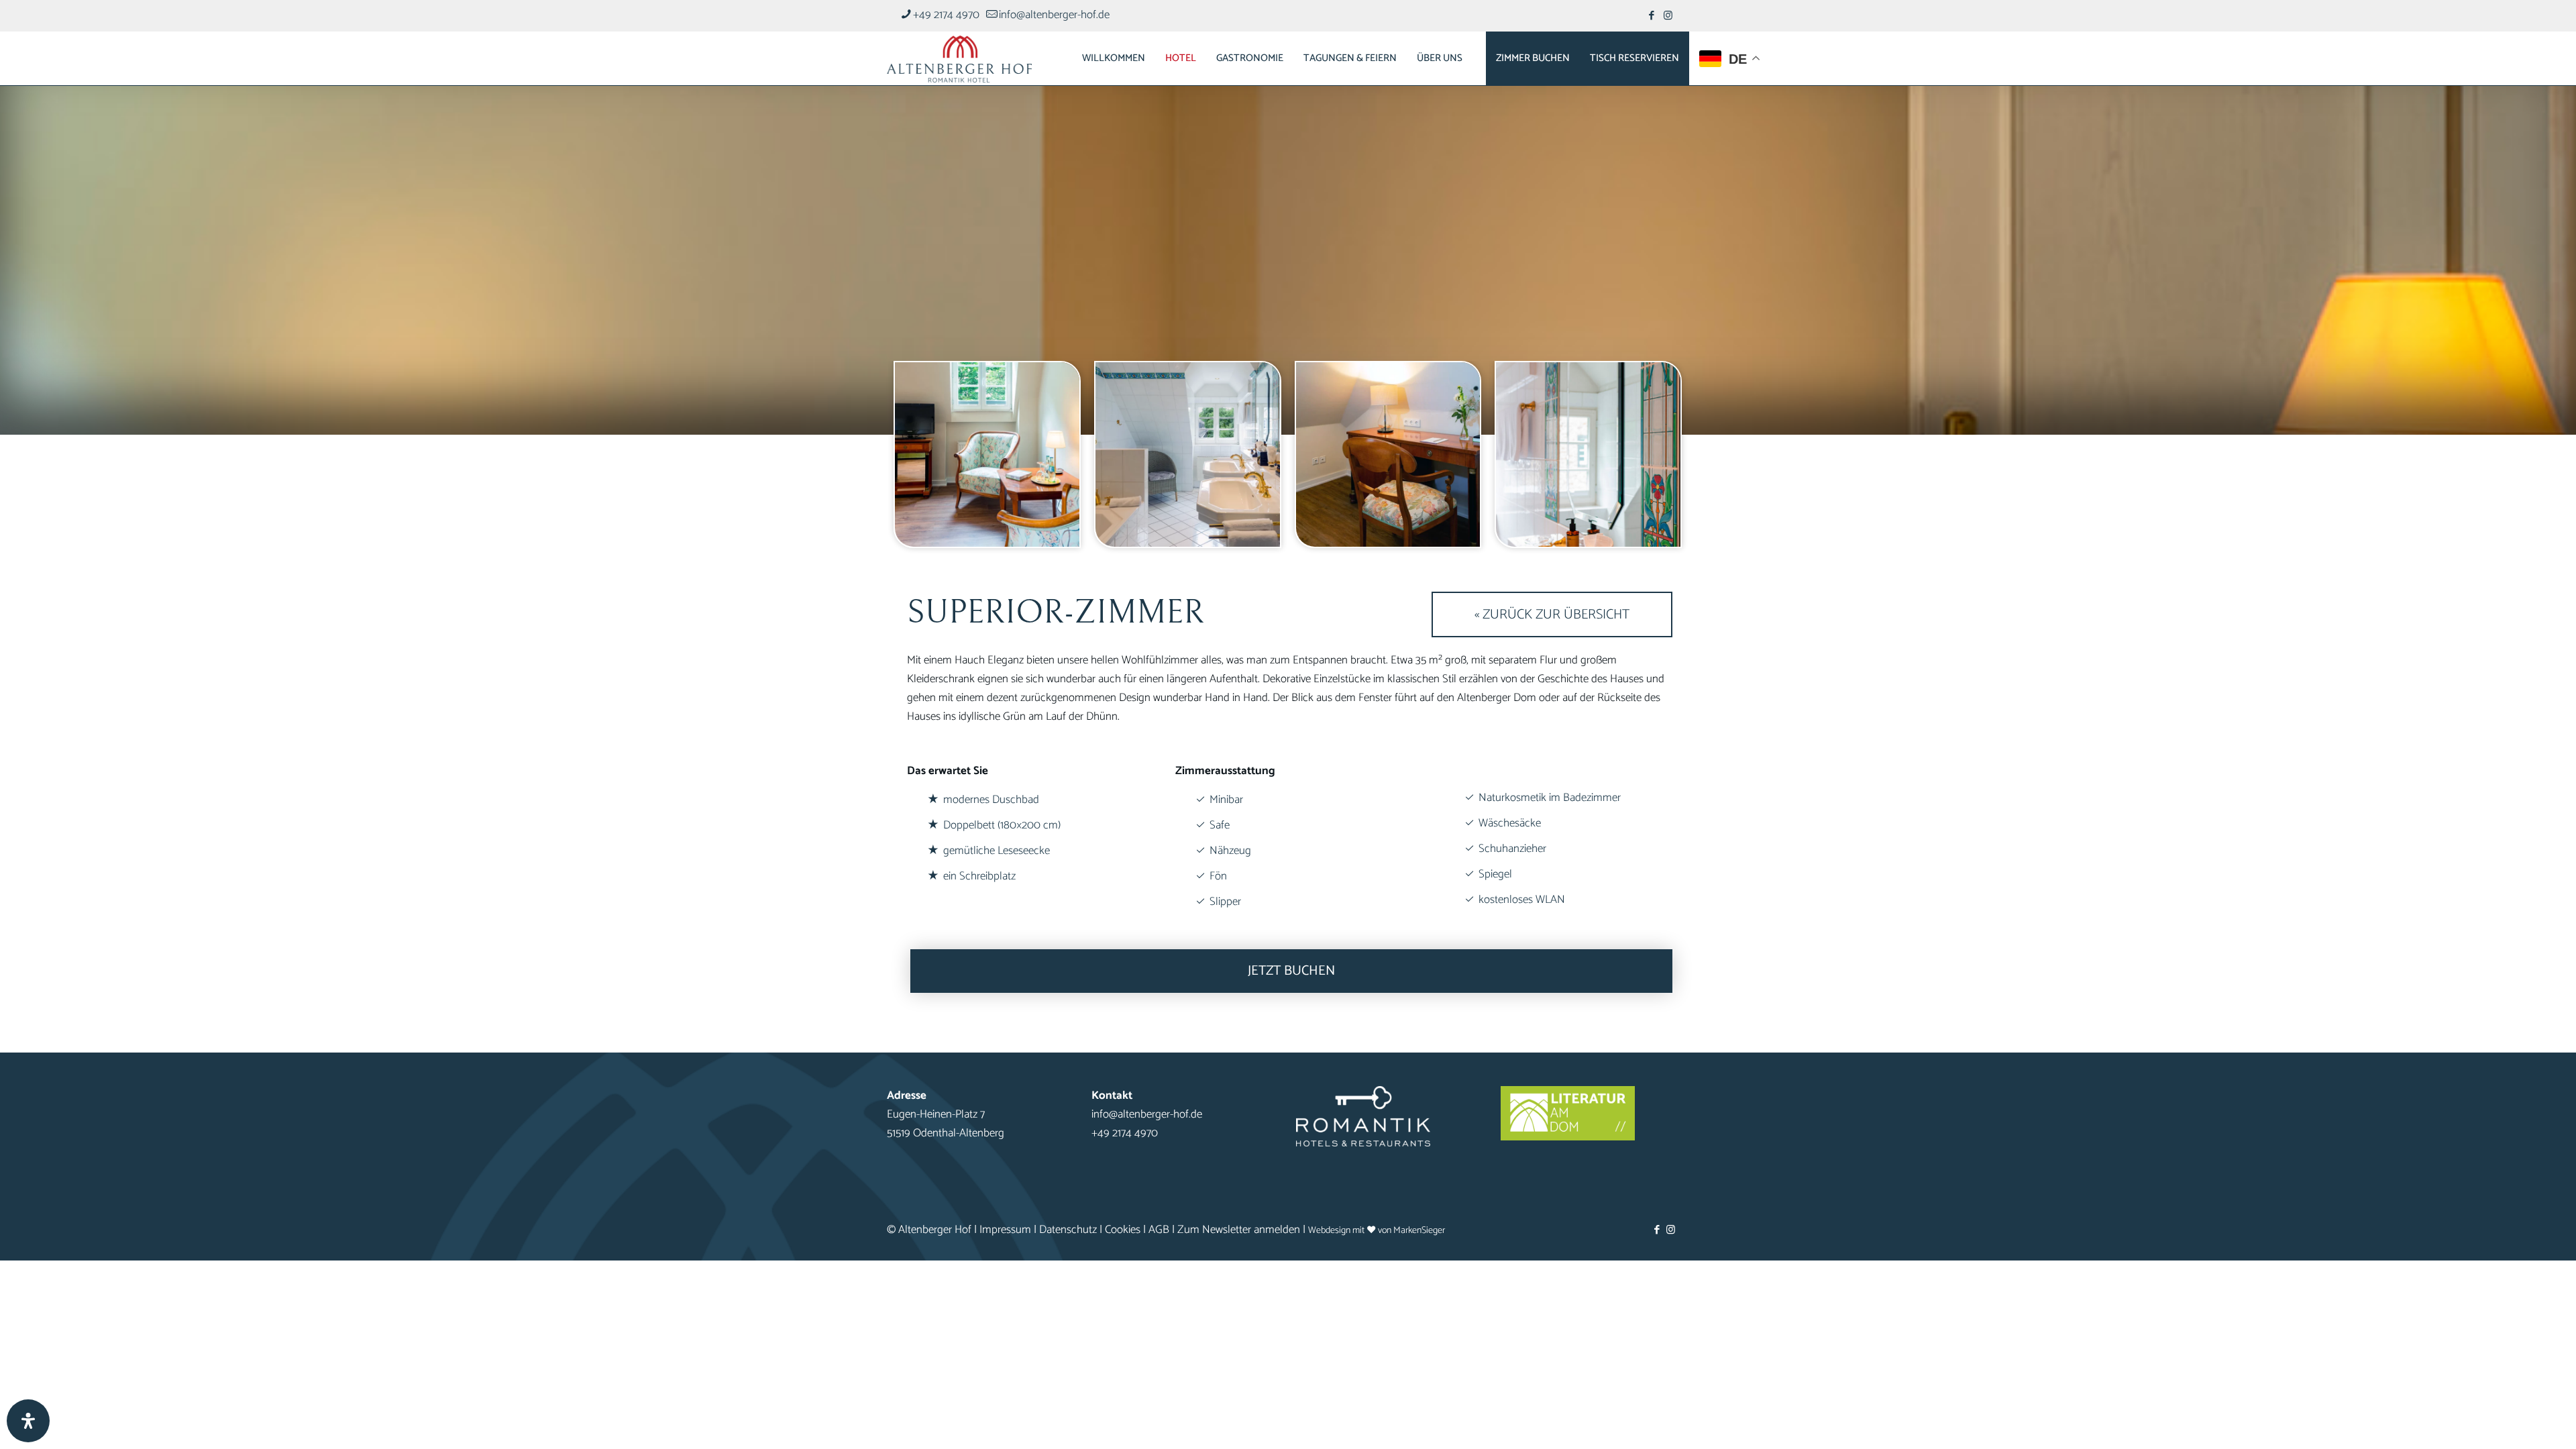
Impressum (1005, 1230)
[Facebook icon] (1651, 16)
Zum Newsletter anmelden (1239, 1230)
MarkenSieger (1419, 1230)
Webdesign (1329, 1230)
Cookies (1123, 1230)
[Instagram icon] (1668, 16)
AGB (1159, 1230)
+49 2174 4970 (946, 15)
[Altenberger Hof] (959, 58)
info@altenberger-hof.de (1054, 15)
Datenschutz (1068, 1230)
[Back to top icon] (2512, 1421)
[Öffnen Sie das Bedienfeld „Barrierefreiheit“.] (28, 1421)
